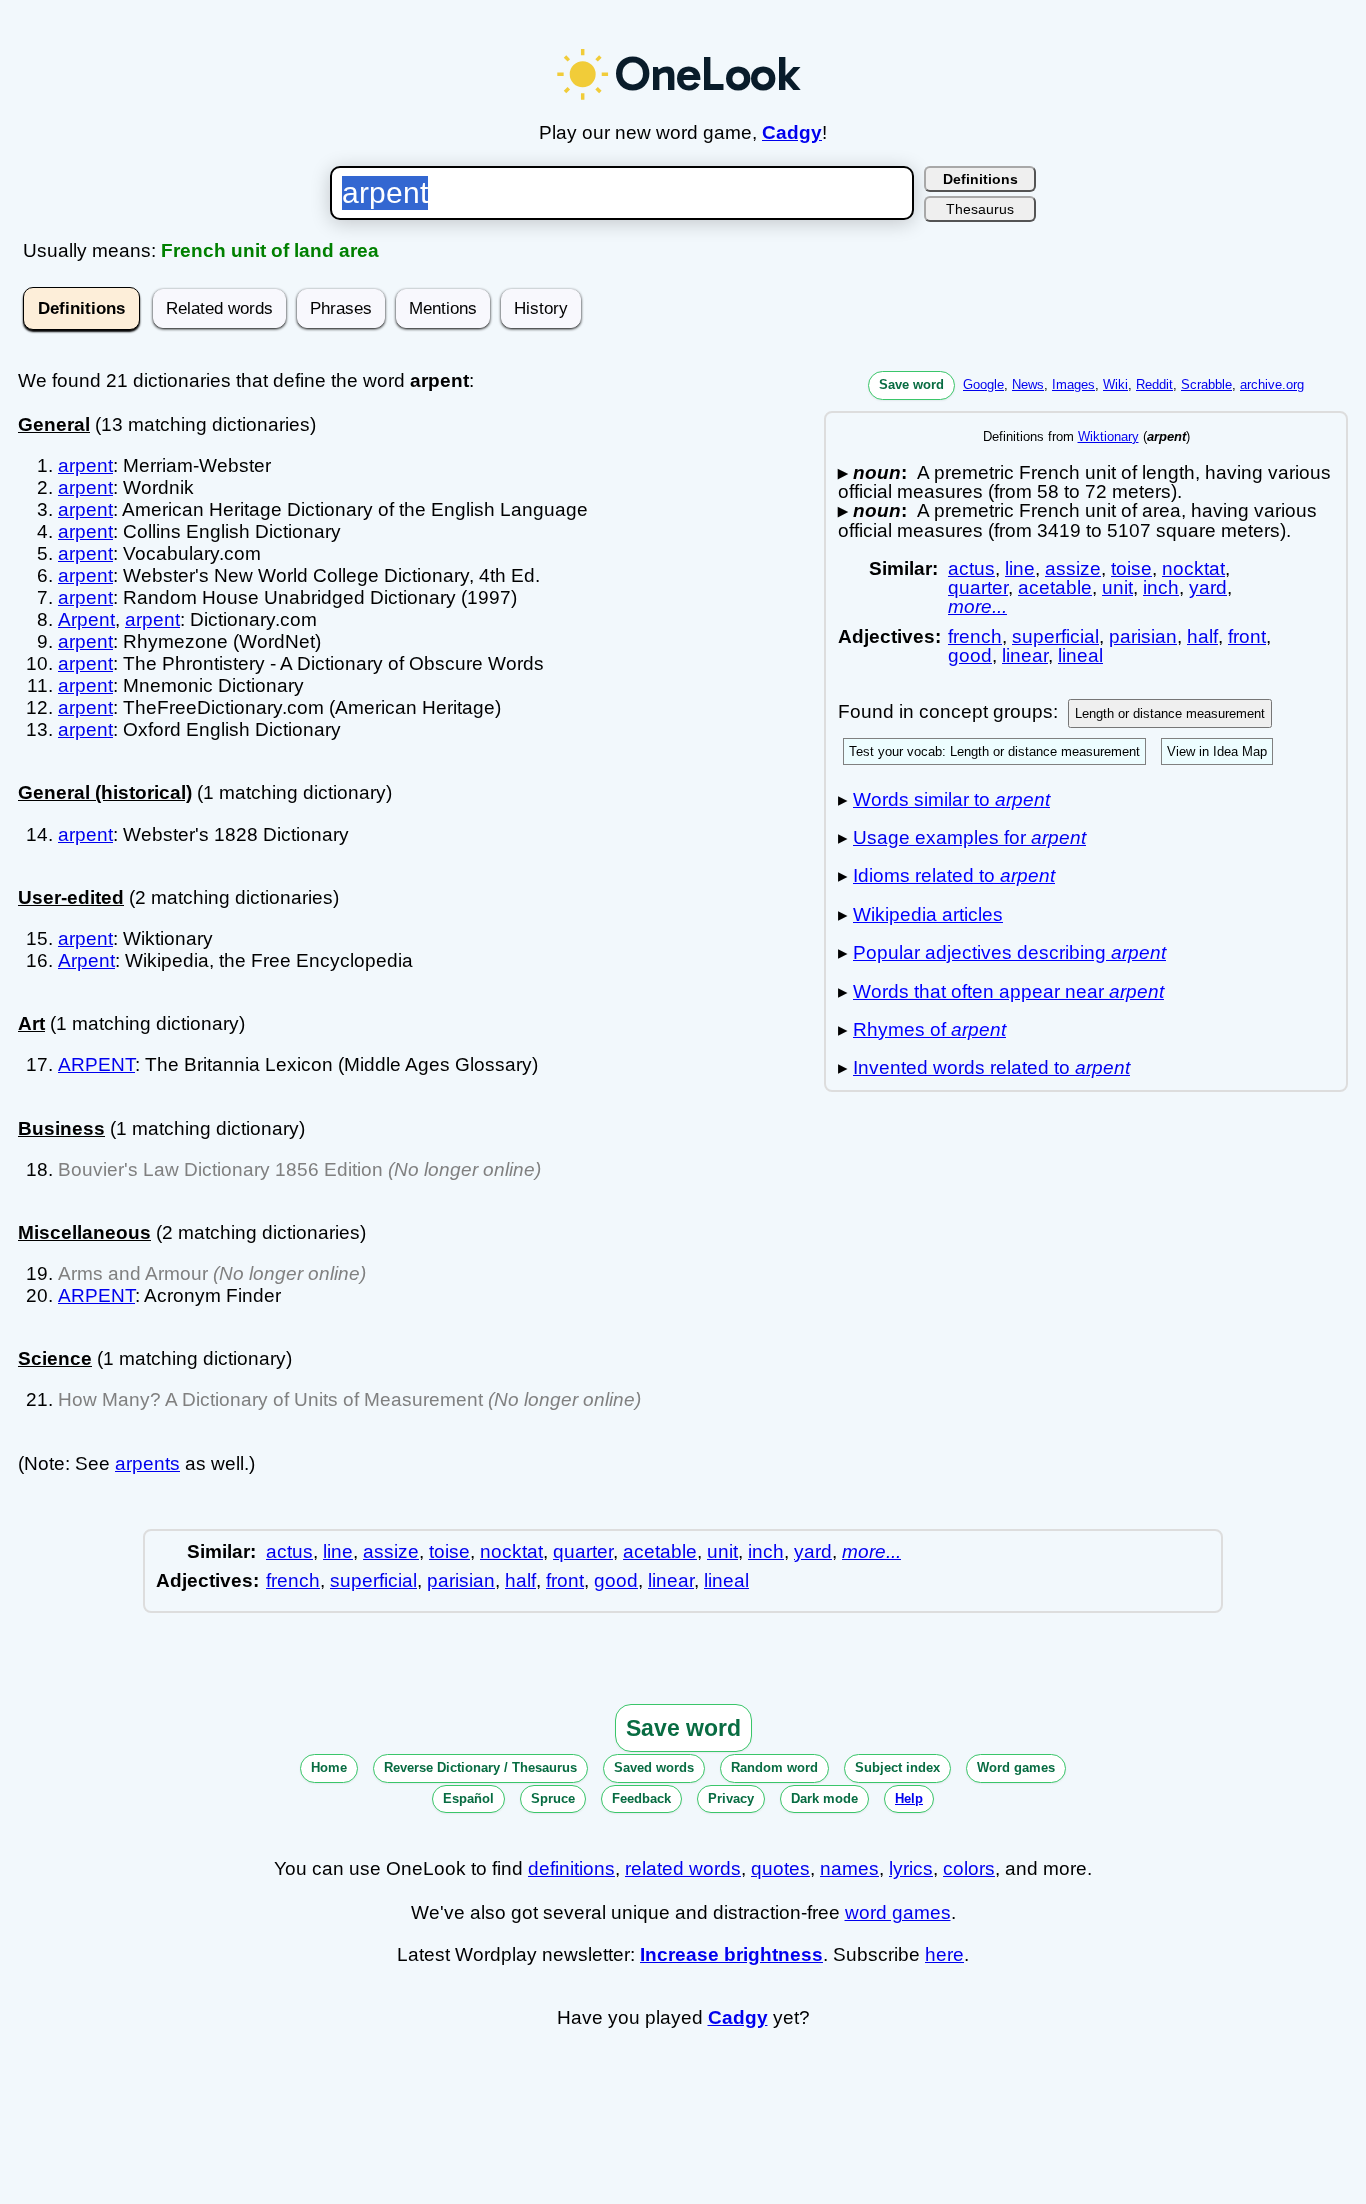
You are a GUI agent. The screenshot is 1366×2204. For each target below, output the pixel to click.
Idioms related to (954, 875)
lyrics (911, 1868)
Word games (1016, 1767)
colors (969, 1868)
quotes (780, 1868)
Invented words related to (991, 1067)
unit (1117, 587)
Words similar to (951, 799)
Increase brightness (731, 1954)
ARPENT (96, 1064)
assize (1073, 568)
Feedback (641, 1798)
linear (1025, 655)
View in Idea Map (1217, 751)
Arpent (86, 619)
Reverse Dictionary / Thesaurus (480, 1767)
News (1028, 384)
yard (1208, 587)
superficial (1055, 636)
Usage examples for (969, 837)
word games (898, 1912)
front (1247, 636)
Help (909, 1798)
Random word (774, 1767)
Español (468, 1798)
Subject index (897, 1767)
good (970, 655)
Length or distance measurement (1170, 713)
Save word (911, 384)
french (975, 636)
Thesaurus (980, 209)
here (944, 1954)
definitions (571, 1868)
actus (971, 568)
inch (1161, 587)
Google (983, 384)
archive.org (1272, 384)
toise (1131, 568)
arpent (85, 465)
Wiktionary (1108, 436)
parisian (1143, 636)
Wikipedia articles (928, 914)
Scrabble (1206, 384)
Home (329, 1767)
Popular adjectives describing (1009, 952)
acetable (1055, 587)
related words (683, 1868)
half (1202, 636)
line (1020, 568)
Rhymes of (929, 1029)
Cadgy (792, 132)
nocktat (1193, 568)
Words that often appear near (1008, 991)
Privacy (731, 1798)
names (849, 1868)
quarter (978, 587)
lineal (1080, 655)
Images (1073, 384)
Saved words (654, 1767)
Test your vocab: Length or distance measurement (994, 751)
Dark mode (824, 1798)
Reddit (1154, 384)
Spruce (553, 1798)
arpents (147, 1463)
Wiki (1115, 384)
